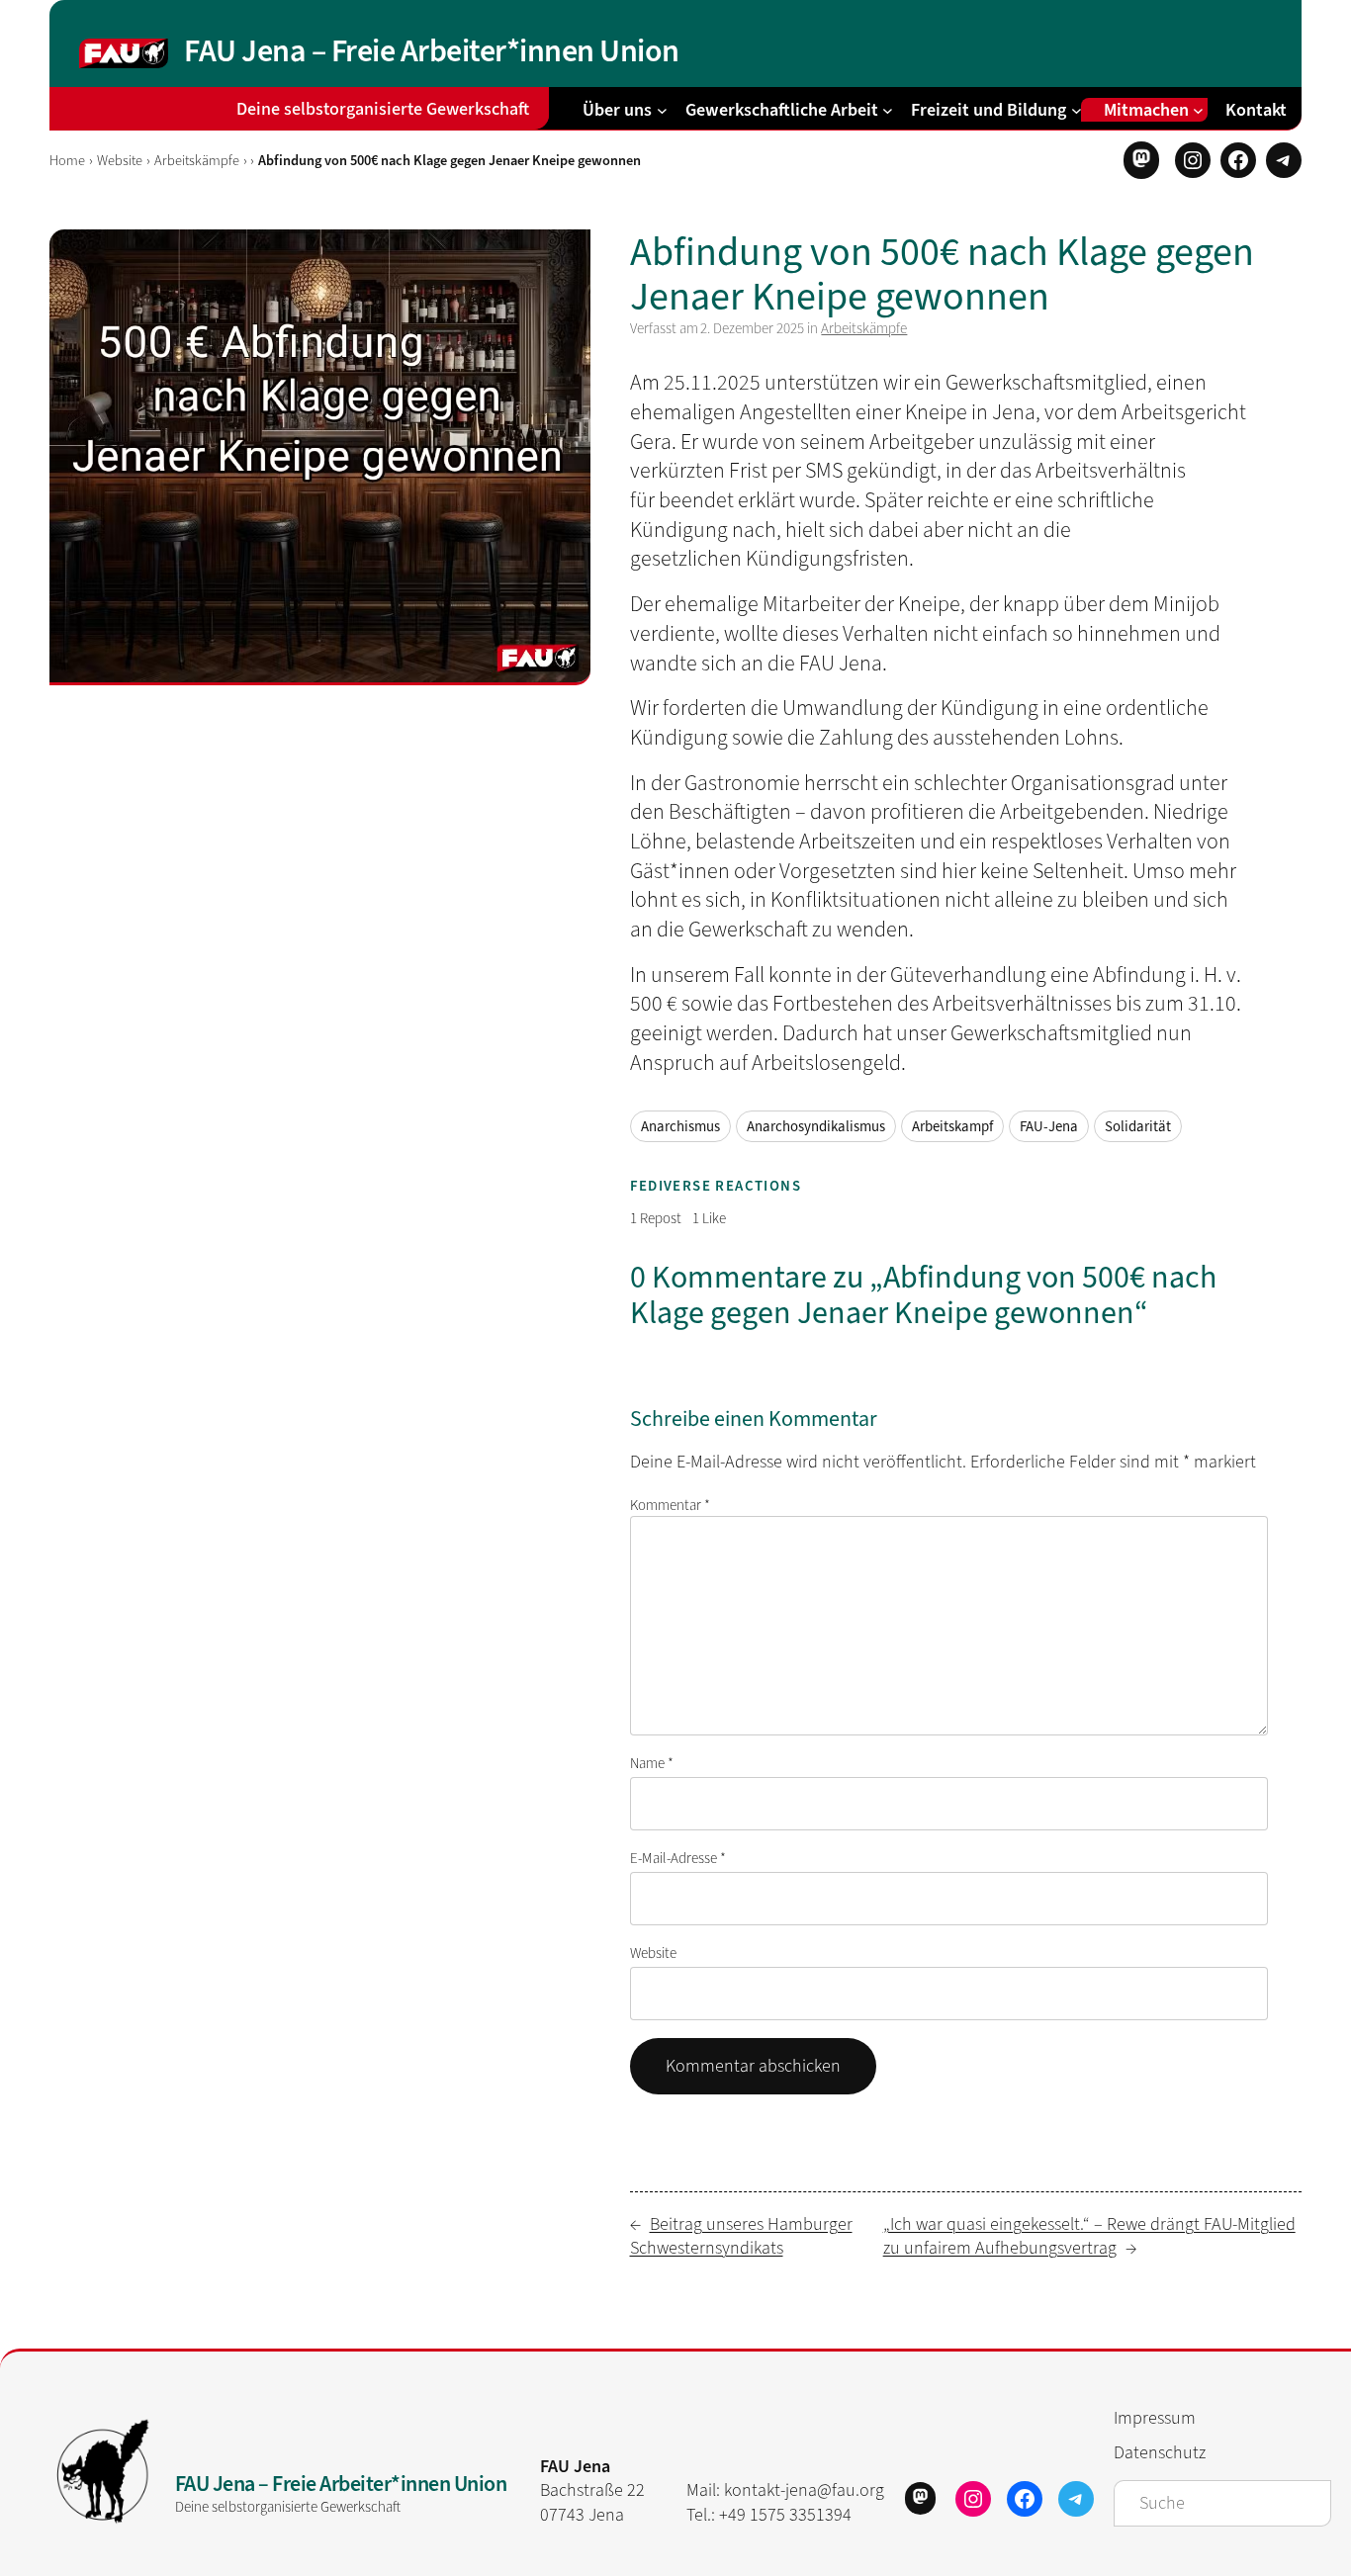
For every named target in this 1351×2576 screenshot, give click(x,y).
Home (67, 161)
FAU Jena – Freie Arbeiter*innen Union (432, 50)
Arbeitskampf (952, 1126)
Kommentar (670, 1505)
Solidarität (1138, 1126)
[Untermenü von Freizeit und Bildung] (1077, 109)
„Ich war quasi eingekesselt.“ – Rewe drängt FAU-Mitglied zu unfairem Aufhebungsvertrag (1089, 2236)
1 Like (709, 1218)
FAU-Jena (1049, 1126)
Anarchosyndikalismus (816, 1126)
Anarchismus (680, 1126)
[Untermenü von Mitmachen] (1198, 109)
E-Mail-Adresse (678, 1858)
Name (652, 1763)
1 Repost (656, 1218)
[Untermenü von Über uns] (662, 109)
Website (120, 161)
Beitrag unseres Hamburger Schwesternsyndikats (741, 2236)
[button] (1141, 160)
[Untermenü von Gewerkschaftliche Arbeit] (888, 109)
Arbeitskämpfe (197, 161)
